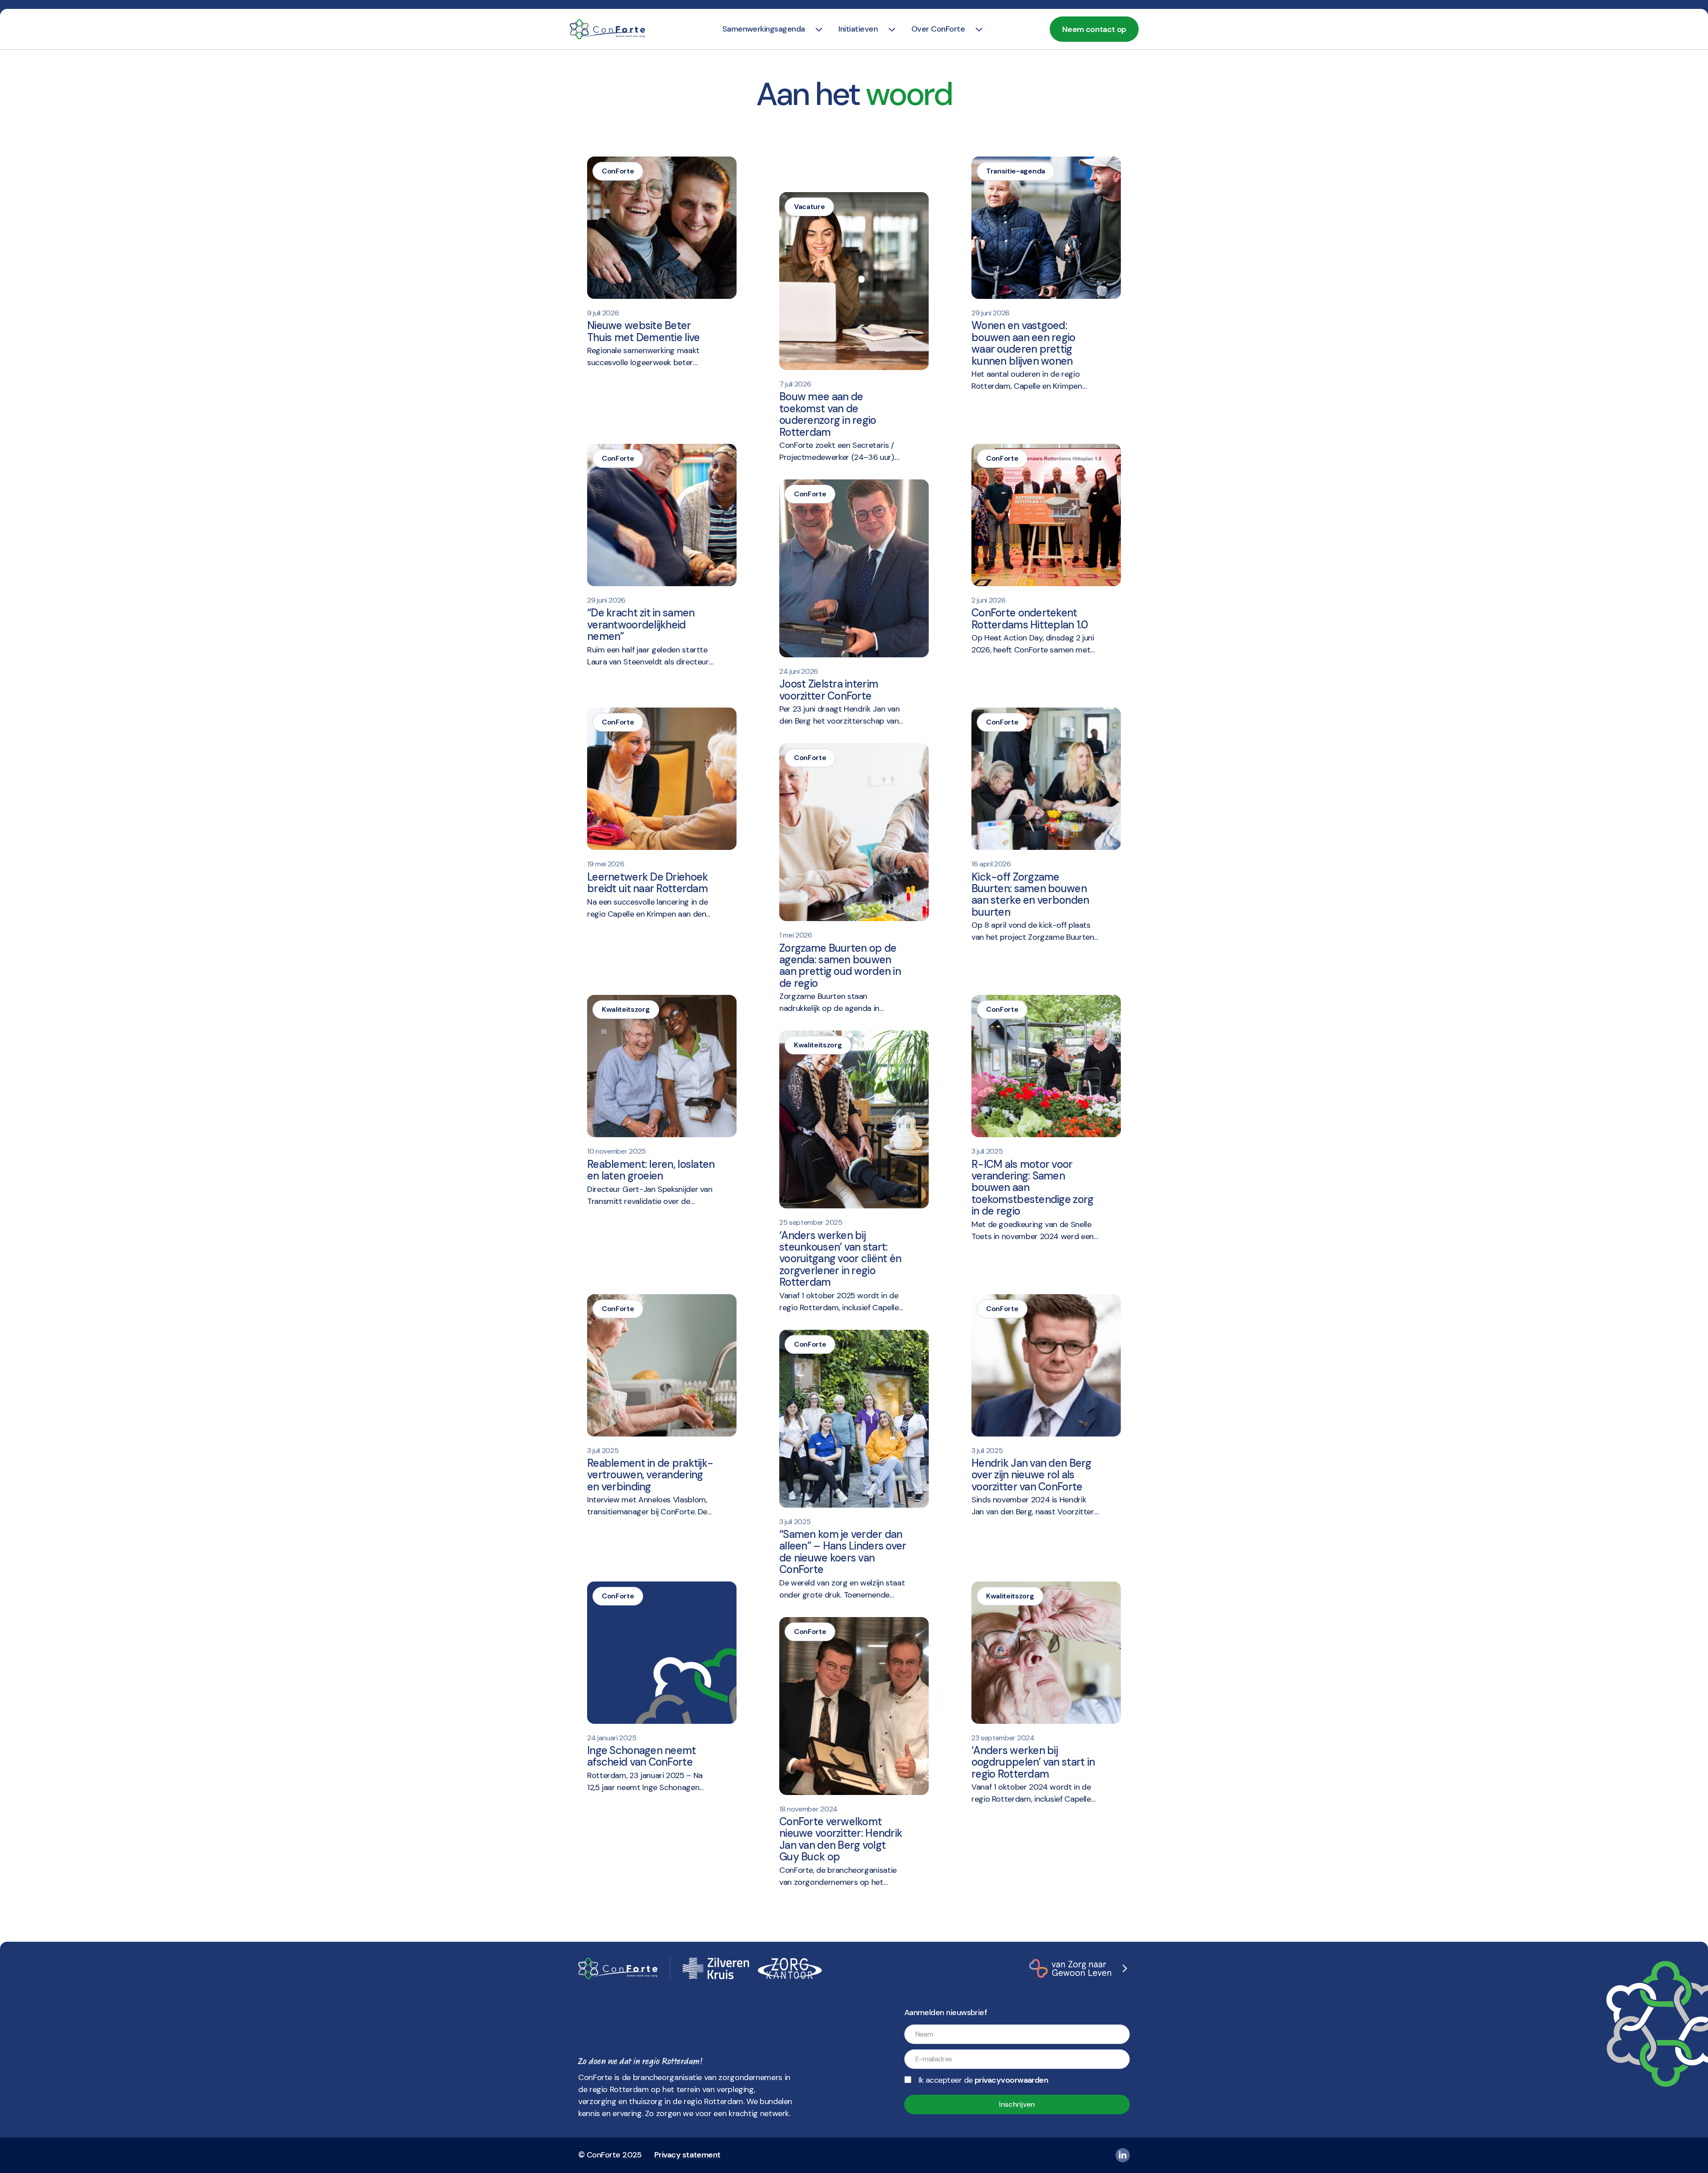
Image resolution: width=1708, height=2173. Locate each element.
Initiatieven (858, 29)
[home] (608, 29)
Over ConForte (938, 29)
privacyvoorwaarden (1011, 2080)
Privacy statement (687, 2155)
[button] (764, 29)
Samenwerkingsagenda (764, 29)
